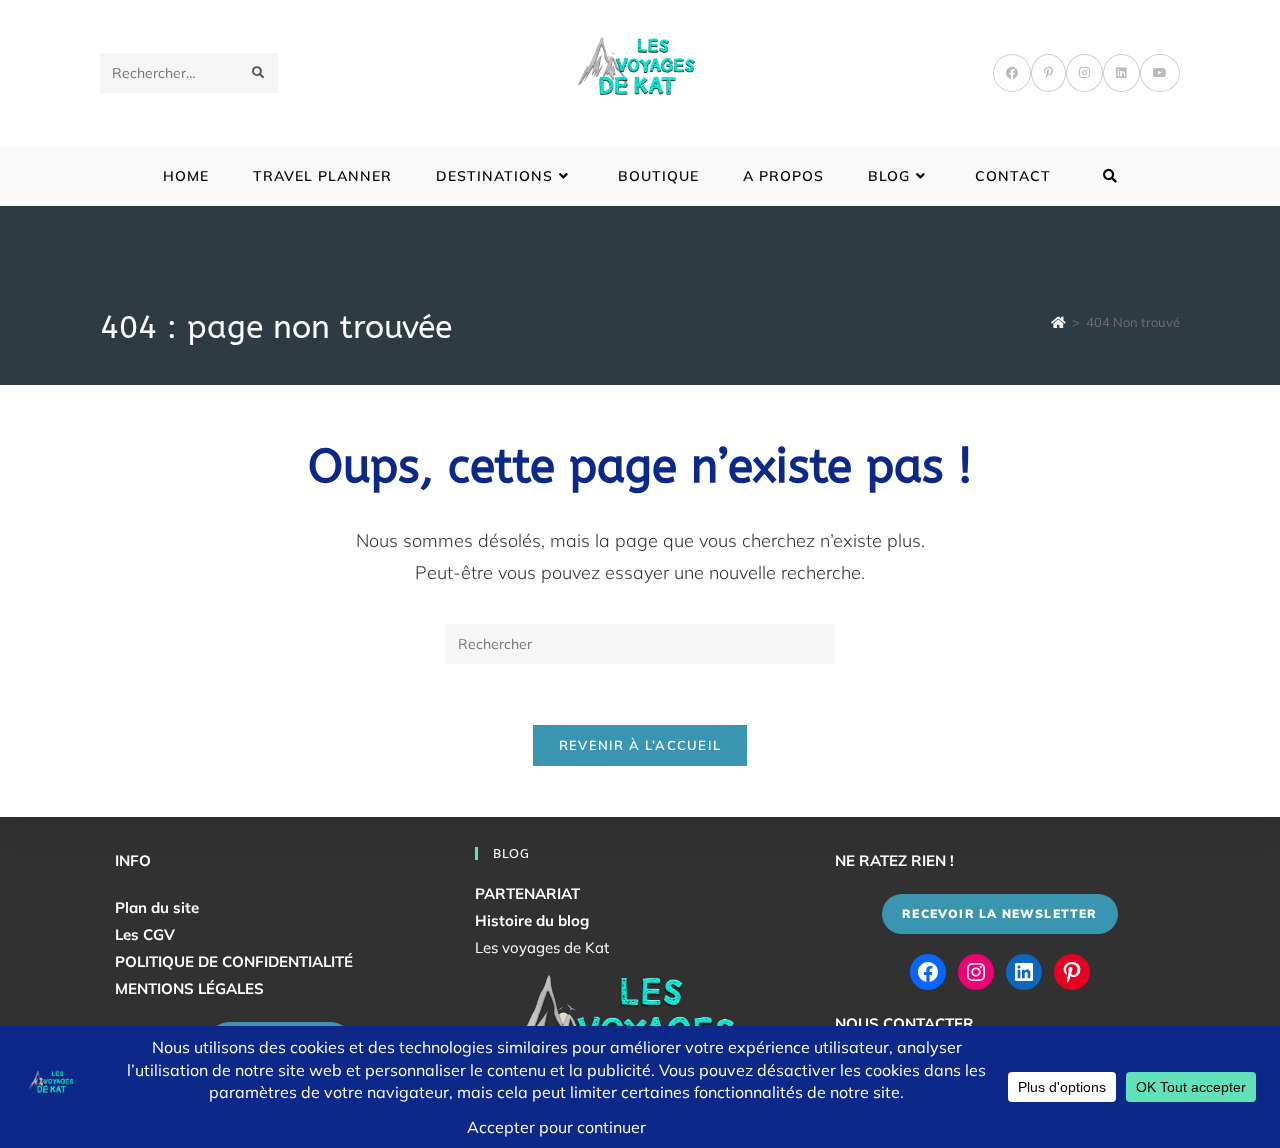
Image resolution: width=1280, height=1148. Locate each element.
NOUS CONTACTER (904, 1023)
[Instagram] (1084, 73)
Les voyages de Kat (542, 947)
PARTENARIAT (527, 893)
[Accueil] (1058, 322)
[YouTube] (1160, 73)
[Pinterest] (1048, 73)
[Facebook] (1012, 73)
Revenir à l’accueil (640, 745)
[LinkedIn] (1121, 73)
